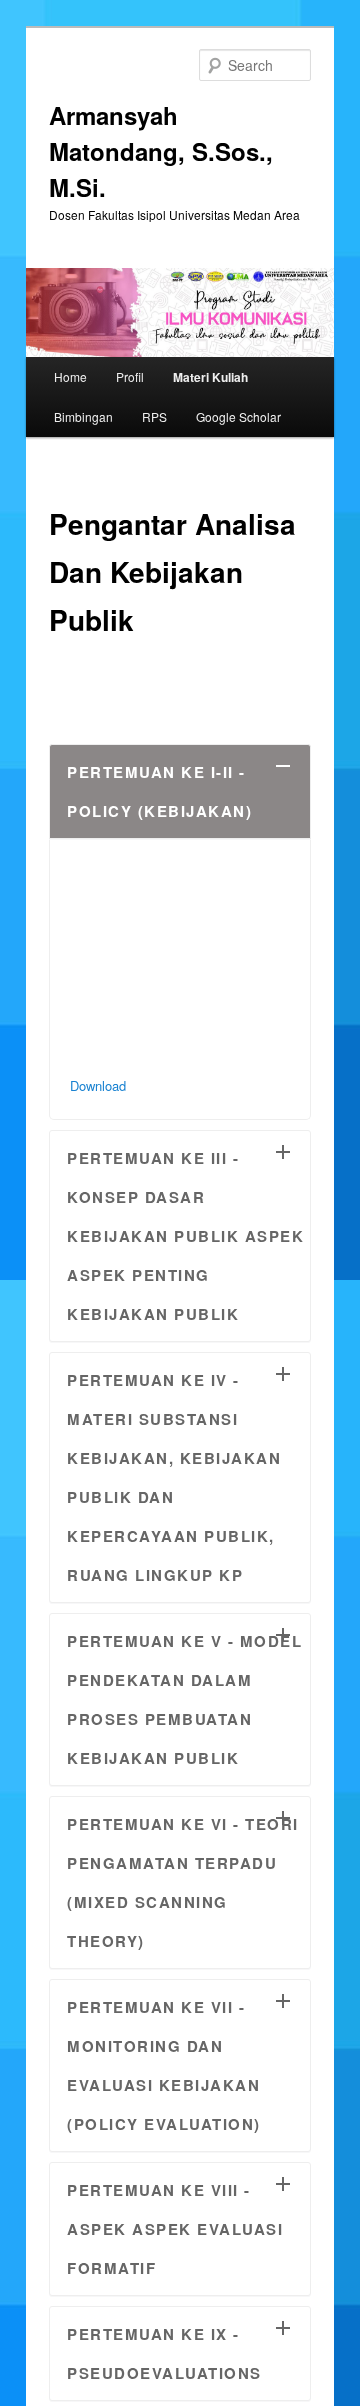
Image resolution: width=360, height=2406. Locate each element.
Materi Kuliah (210, 377)
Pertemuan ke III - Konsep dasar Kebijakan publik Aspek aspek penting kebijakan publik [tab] (185, 1236)
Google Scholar (238, 416)
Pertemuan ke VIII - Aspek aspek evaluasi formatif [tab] (175, 2229)
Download (98, 1085)
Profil (130, 376)
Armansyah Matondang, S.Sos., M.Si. (161, 151)
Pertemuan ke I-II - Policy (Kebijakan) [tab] (159, 791)
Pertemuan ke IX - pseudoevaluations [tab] (164, 2353)
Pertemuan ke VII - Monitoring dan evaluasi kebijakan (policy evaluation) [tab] (164, 2065)
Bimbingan (83, 416)
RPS (154, 416)
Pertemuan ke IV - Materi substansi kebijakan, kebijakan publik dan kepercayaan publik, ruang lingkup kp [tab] (174, 1477)
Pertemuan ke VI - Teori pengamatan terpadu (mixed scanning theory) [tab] (183, 1882)
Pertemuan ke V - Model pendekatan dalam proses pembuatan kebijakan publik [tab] (184, 1699)
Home (70, 376)
